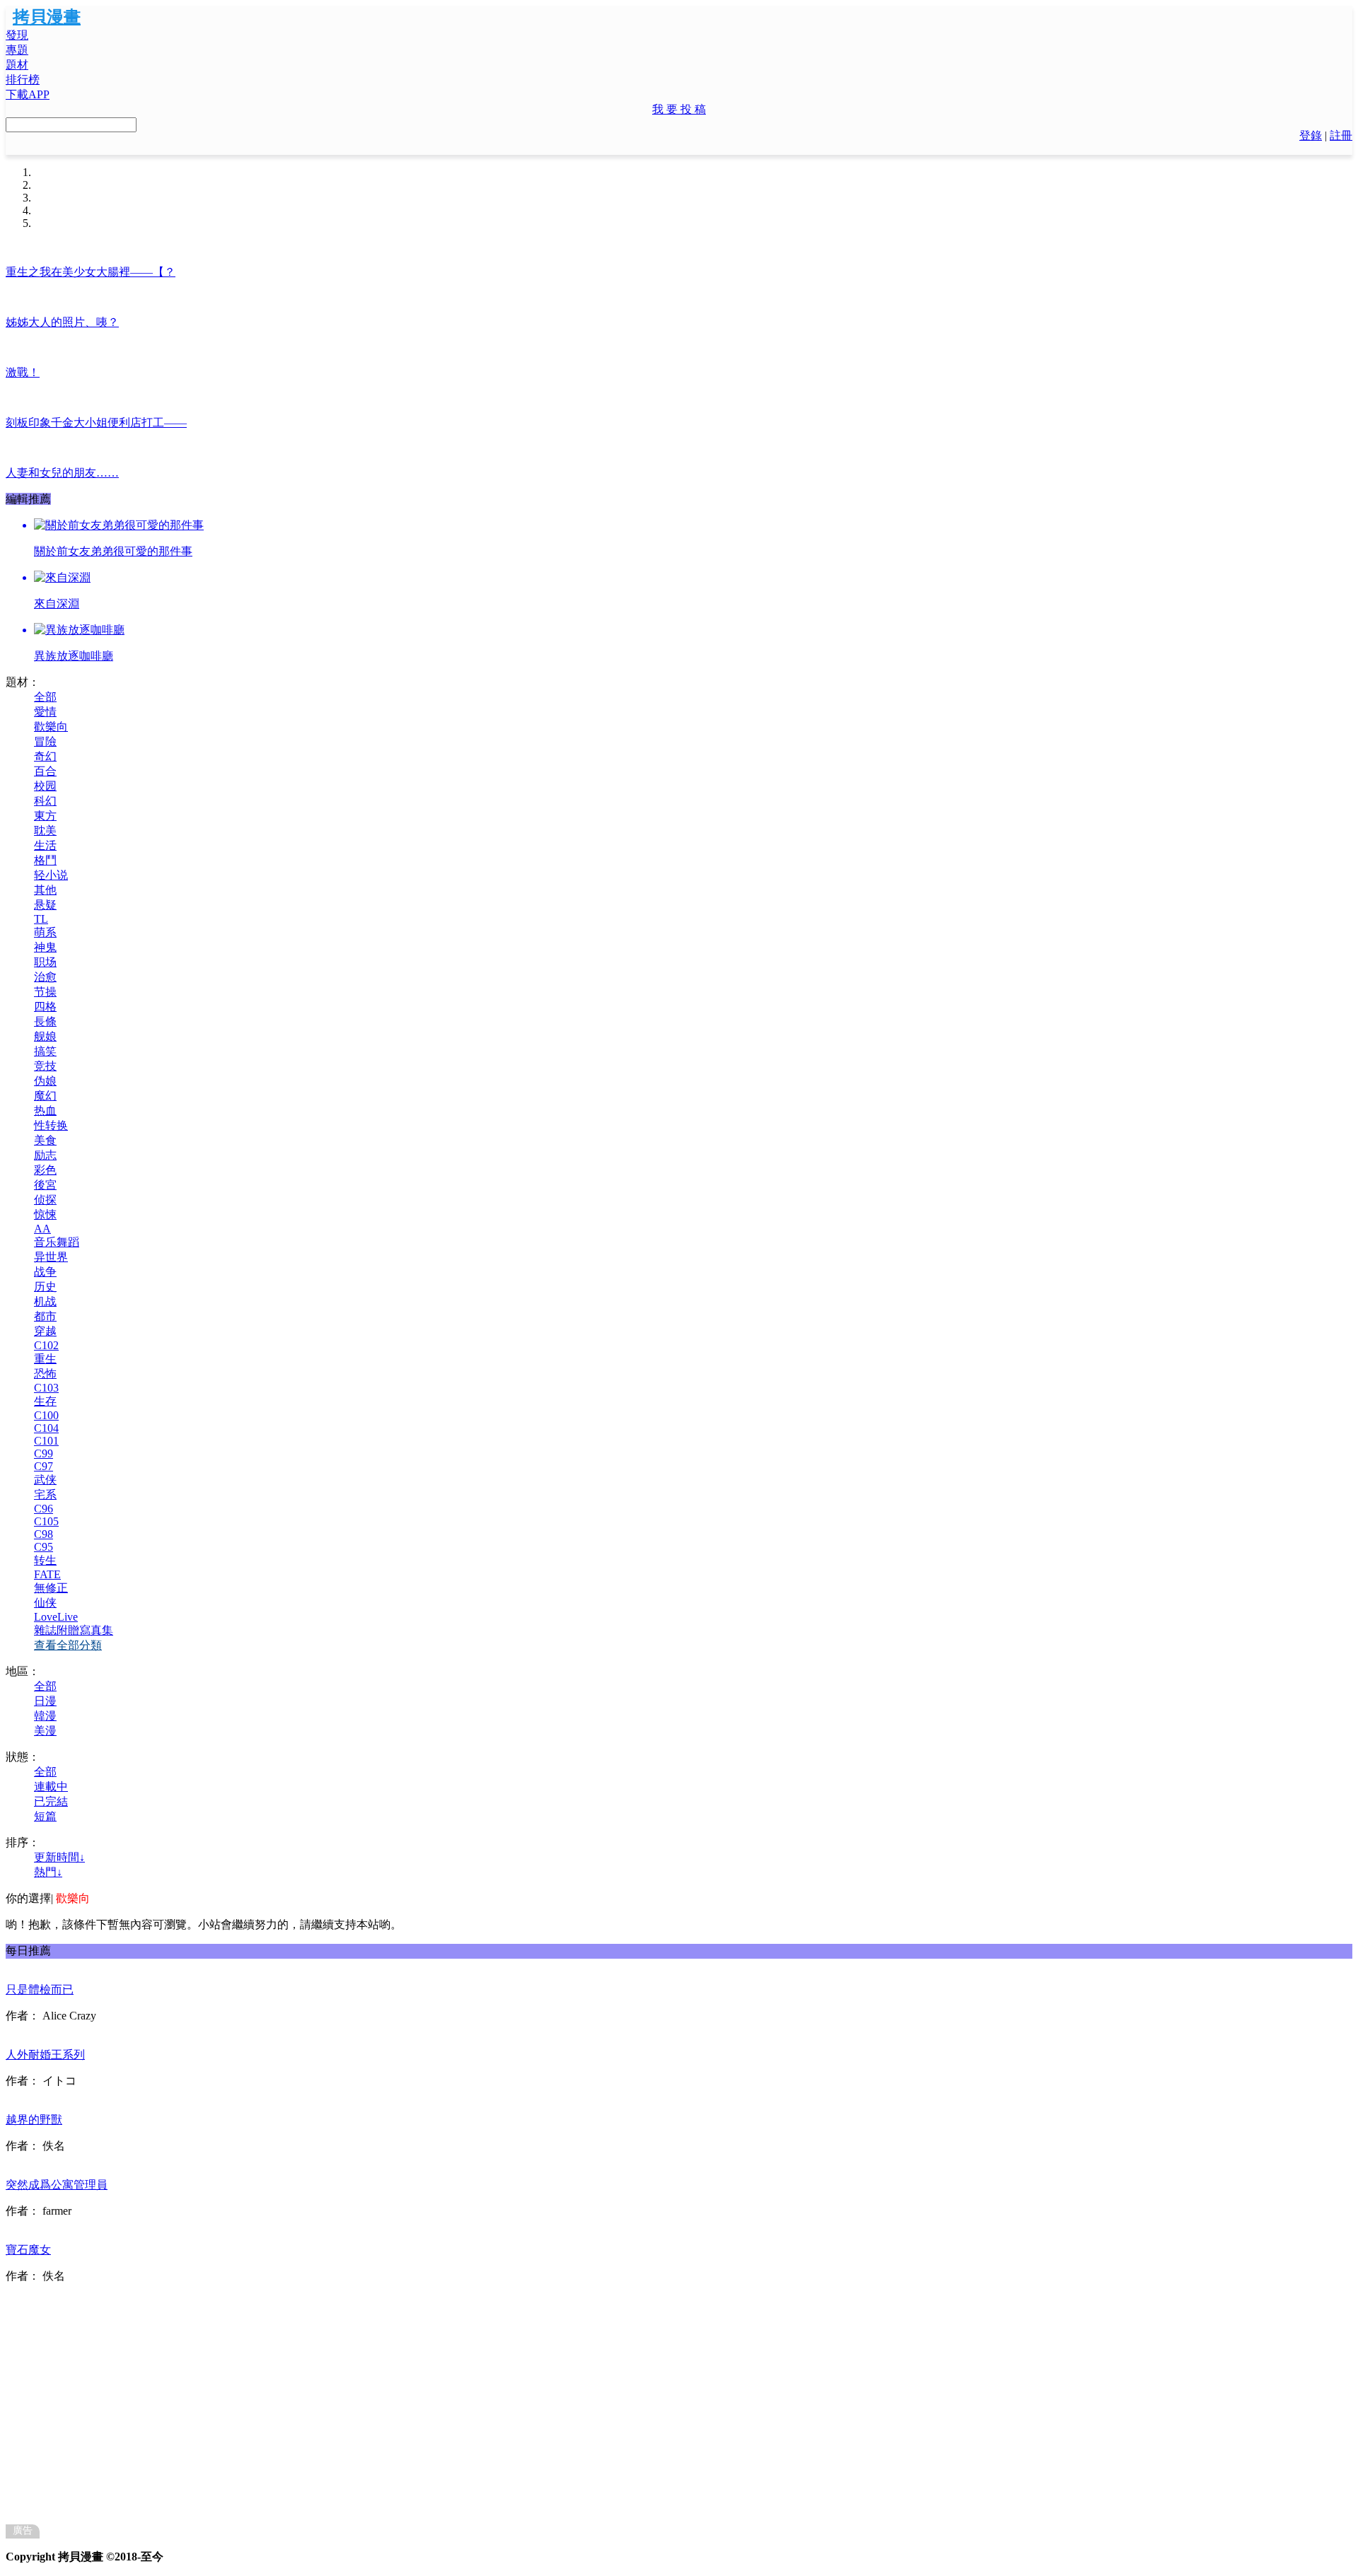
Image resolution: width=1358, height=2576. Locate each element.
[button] (679, 110)
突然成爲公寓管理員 (57, 2185)
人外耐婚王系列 (45, 2055)
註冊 (1341, 135)
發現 (17, 35)
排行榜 (23, 80)
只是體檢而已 (40, 1989)
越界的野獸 (34, 2120)
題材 (17, 65)
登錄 (1311, 135)
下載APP (28, 94)
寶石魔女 (28, 2250)
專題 (17, 50)
